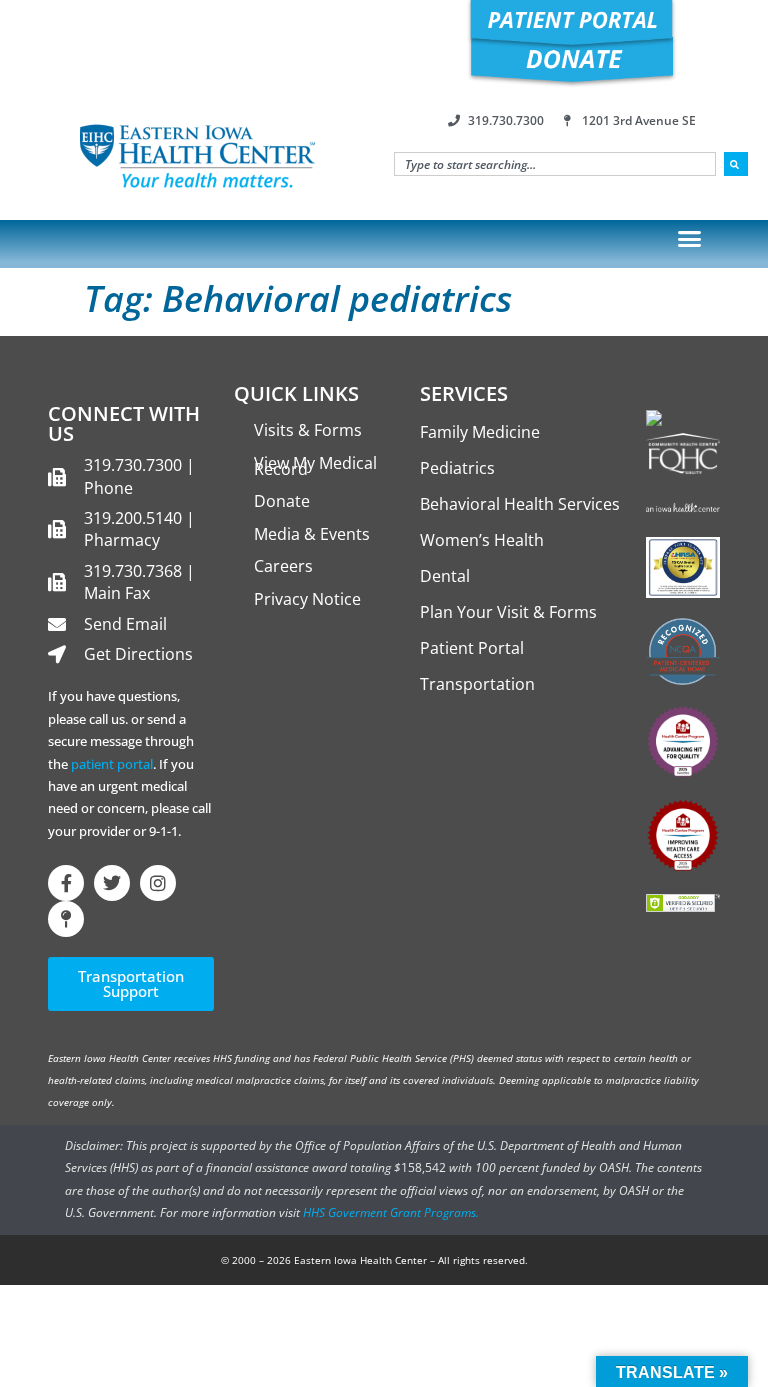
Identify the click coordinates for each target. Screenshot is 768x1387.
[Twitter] (112, 883)
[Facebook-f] (66, 883)
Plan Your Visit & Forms (508, 612)
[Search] (736, 164)
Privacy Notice (307, 599)
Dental (445, 576)
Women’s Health (482, 540)
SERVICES (464, 393)
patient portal (112, 764)
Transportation (477, 684)
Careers (283, 566)
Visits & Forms (308, 430)
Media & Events (312, 534)
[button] (690, 239)
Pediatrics (457, 468)
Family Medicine (480, 432)
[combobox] (555, 164)
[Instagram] (158, 883)
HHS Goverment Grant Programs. (391, 1212)
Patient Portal (472, 648)
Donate (282, 501)
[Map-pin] (66, 919)
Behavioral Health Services (520, 504)
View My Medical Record (315, 466)
